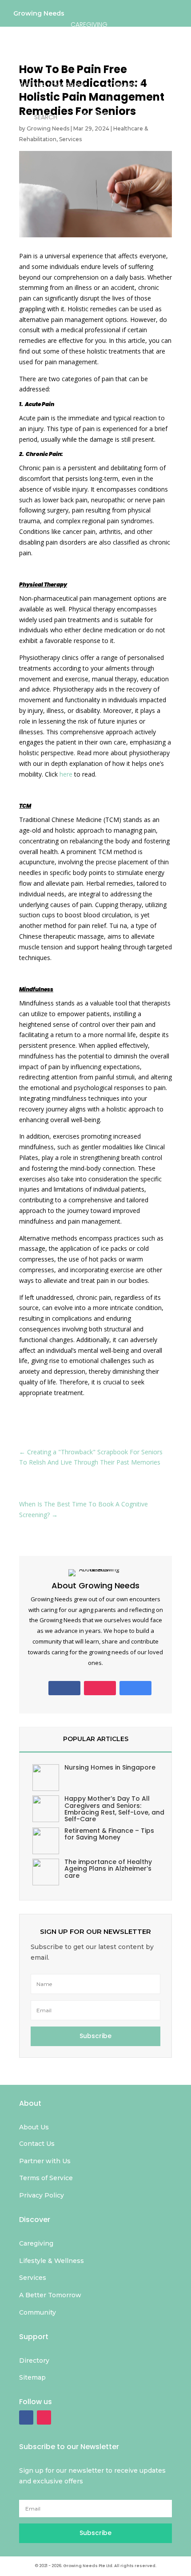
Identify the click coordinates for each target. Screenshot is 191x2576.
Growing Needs (39, 15)
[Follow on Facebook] (64, 1688)
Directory (93, 115)
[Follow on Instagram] (100, 1688)
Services (70, 139)
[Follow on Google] (135, 1688)
